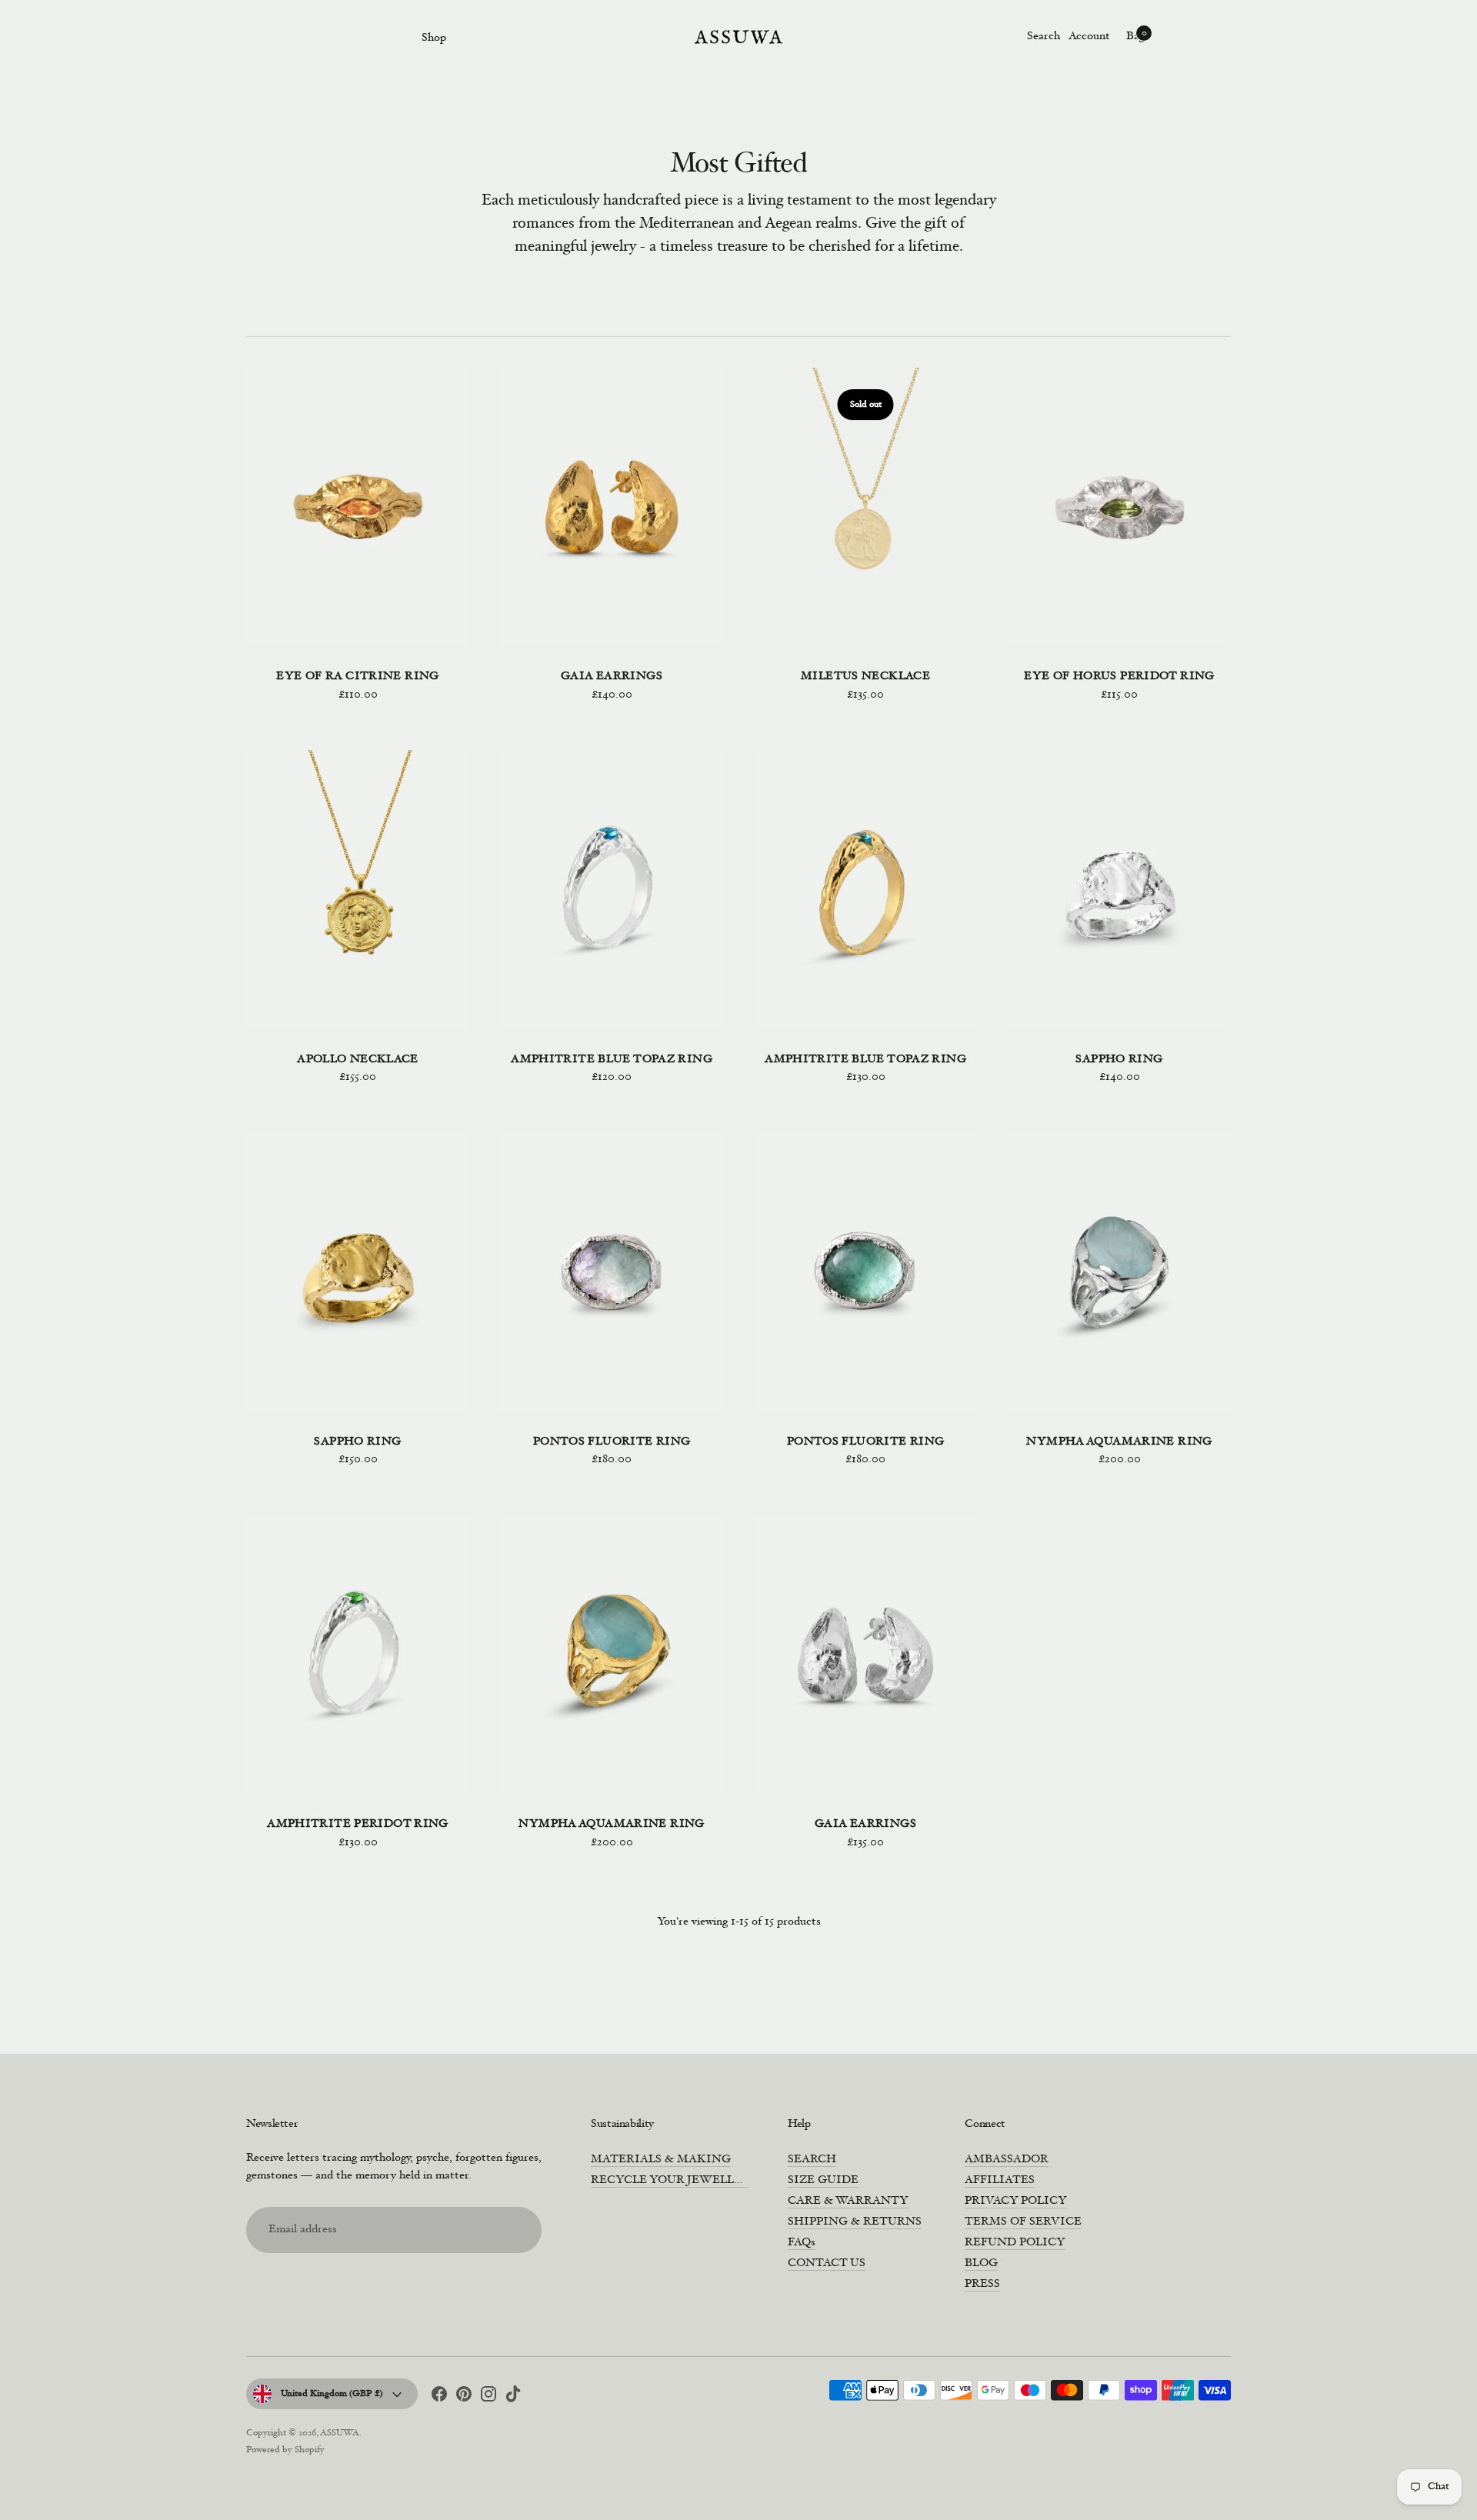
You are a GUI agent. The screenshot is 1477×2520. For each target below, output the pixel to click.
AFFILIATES (1000, 2180)
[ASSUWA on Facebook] (439, 2397)
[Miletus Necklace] (865, 507)
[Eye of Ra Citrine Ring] (358, 507)
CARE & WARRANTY (848, 2201)
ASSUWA (340, 2433)
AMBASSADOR (1007, 2160)
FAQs (802, 2243)
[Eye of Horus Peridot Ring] (1119, 507)
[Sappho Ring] (1119, 890)
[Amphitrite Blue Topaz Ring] (612, 890)
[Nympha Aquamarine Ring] (1119, 1272)
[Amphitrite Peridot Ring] (358, 1655)
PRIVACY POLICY (1016, 2201)
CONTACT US (827, 2263)
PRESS (982, 2284)
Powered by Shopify (285, 2450)
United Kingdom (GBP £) (332, 2394)
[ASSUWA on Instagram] (488, 2397)
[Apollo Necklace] (358, 890)
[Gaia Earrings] (612, 507)
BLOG (981, 2263)
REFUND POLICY (1015, 2243)
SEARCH (812, 2160)
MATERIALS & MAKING (661, 2160)
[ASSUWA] (738, 37)
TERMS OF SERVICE (1023, 2222)
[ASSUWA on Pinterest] (464, 2397)
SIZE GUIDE (823, 2180)
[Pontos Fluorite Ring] (612, 1272)
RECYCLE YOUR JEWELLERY (674, 2180)
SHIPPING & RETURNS (855, 2222)
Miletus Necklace (865, 677)
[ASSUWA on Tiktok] (513, 2397)
